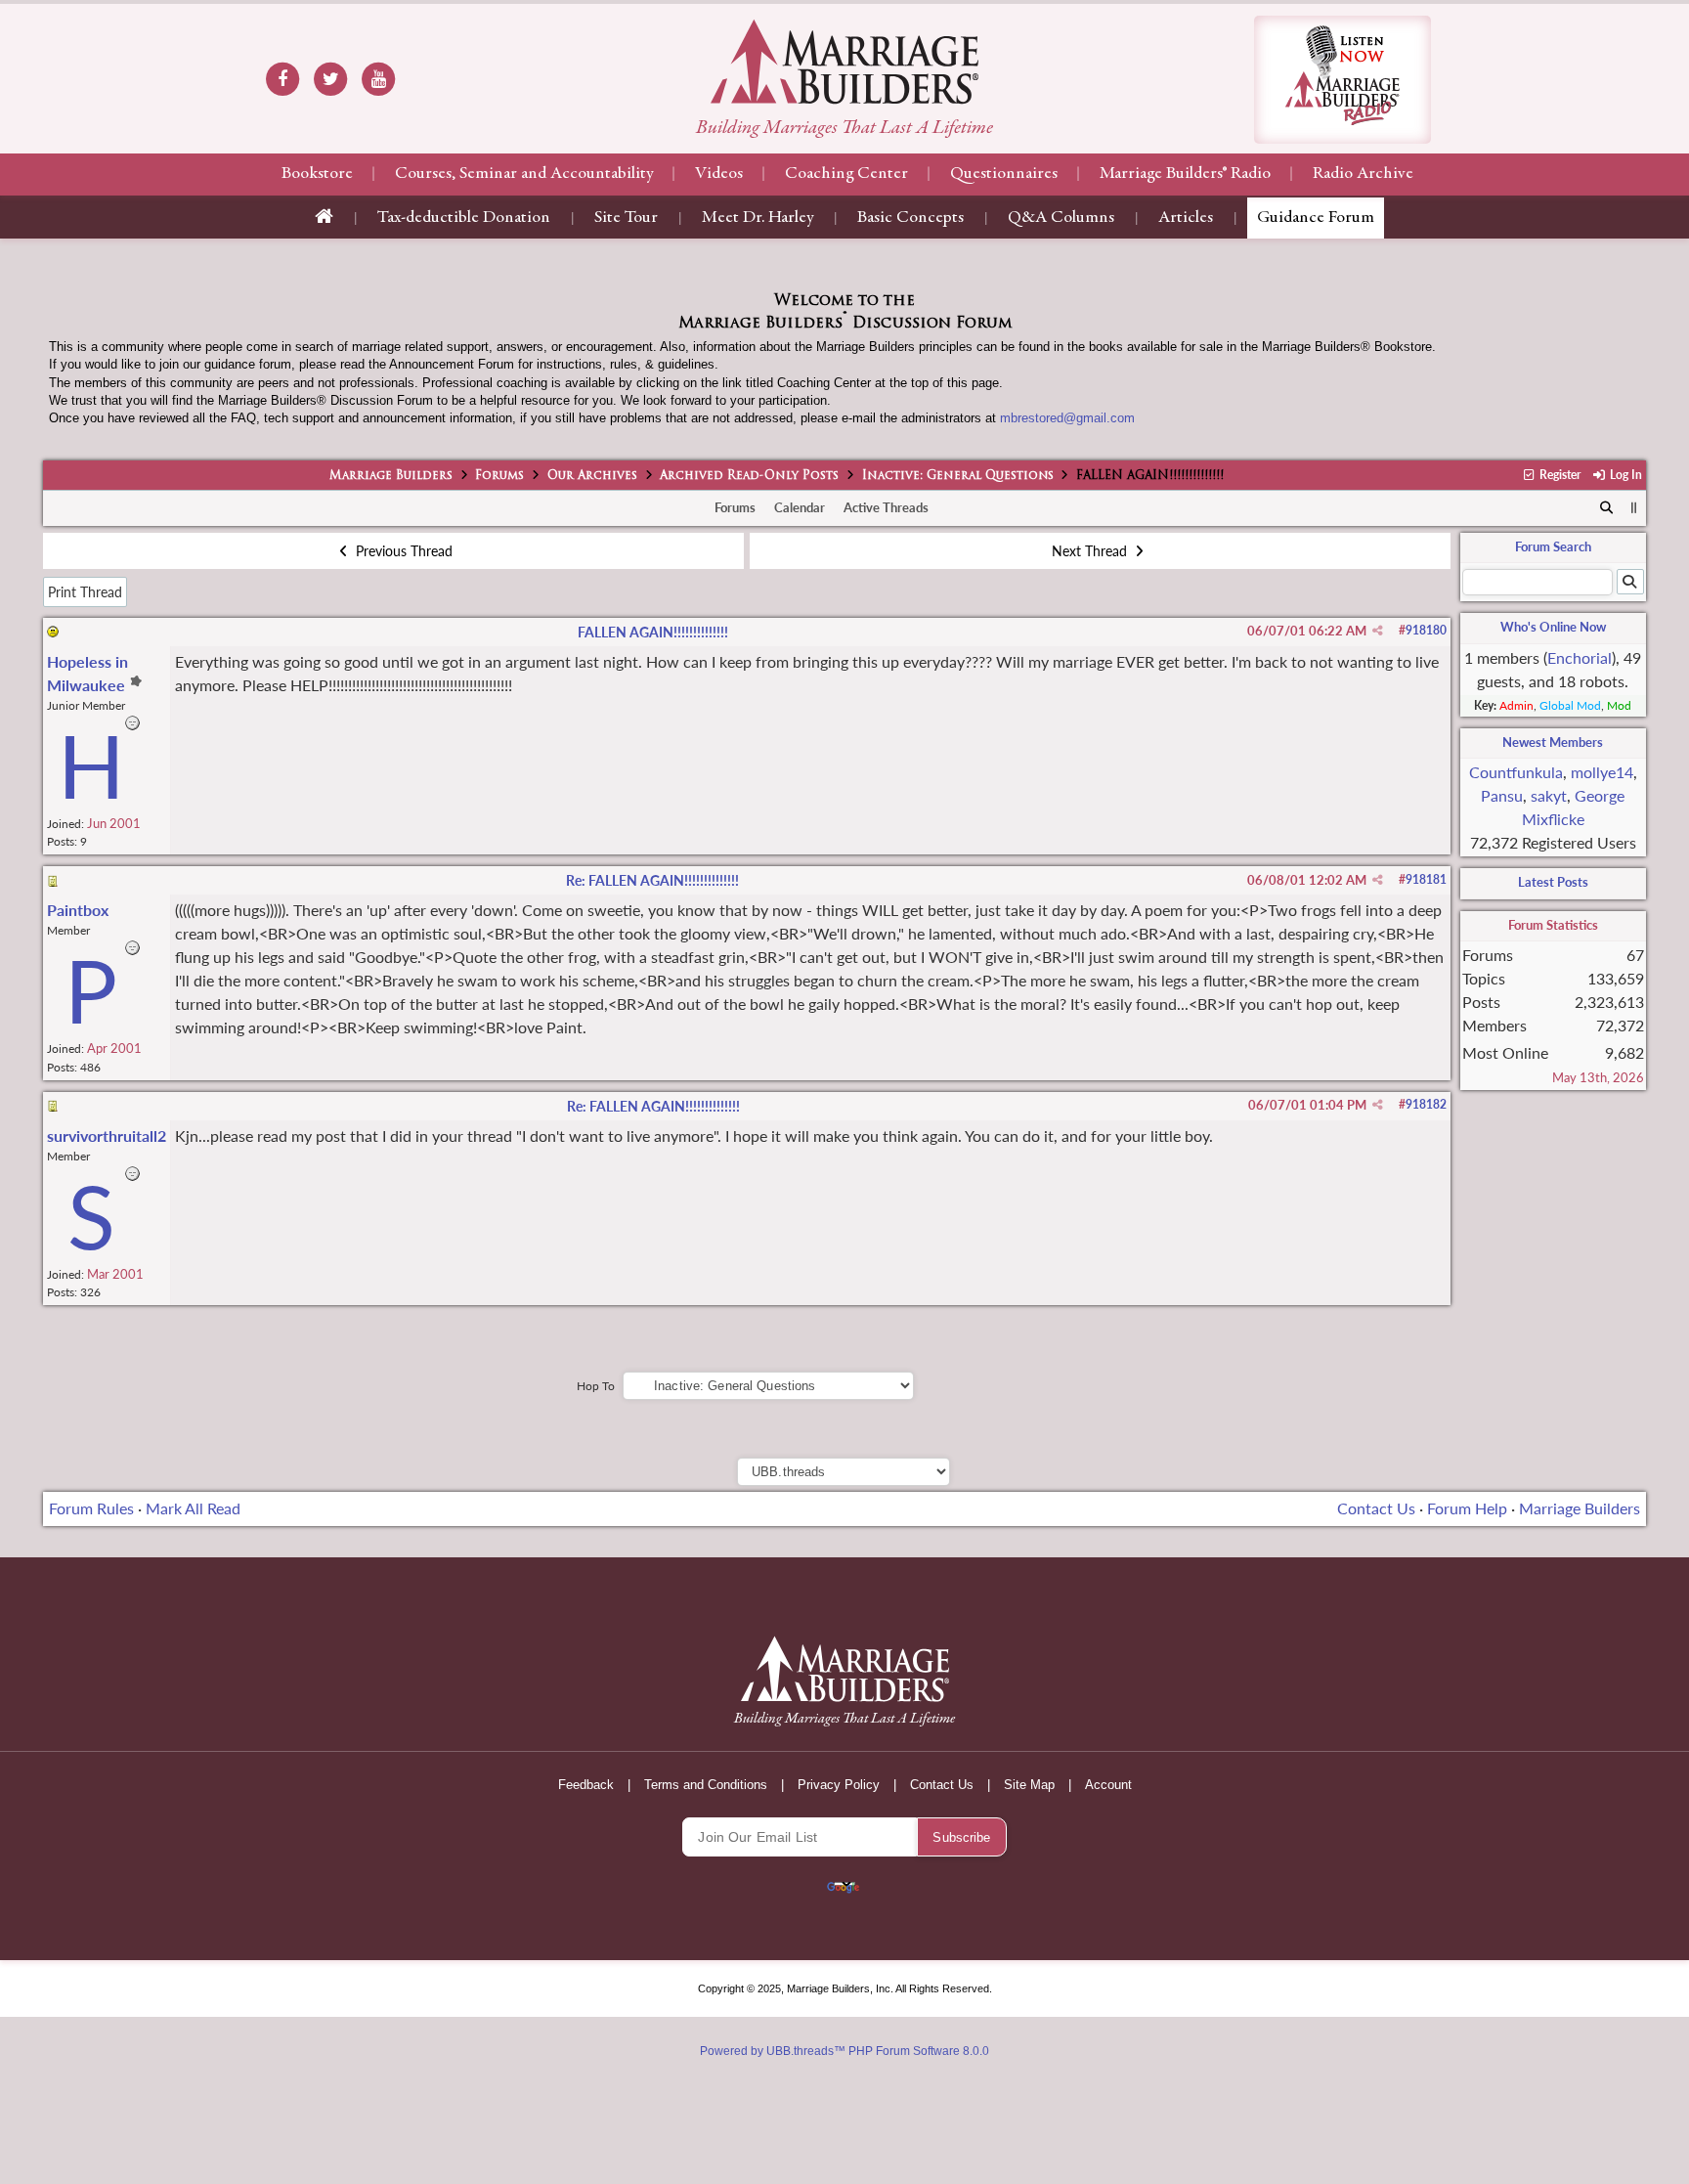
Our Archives (592, 476)
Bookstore (317, 174)
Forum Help (1467, 1508)
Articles (1186, 218)
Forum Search (1553, 546)
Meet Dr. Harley (758, 218)
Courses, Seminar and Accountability (524, 174)
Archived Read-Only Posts (749, 476)
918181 (1426, 879)
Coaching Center (846, 174)
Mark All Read (193, 1508)
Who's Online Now (1553, 627)
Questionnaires (1004, 174)
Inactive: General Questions (958, 476)
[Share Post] (1378, 631)
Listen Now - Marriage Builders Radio (1343, 80)
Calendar (800, 507)
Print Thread (85, 592)
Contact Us (1376, 1508)
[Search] (1606, 508)
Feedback (586, 1785)
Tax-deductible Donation (464, 218)
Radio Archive (1363, 174)
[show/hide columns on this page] (1634, 507)
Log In (1624, 475)
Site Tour (626, 218)
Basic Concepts (910, 218)
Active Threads (886, 507)
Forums (499, 476)
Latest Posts (1553, 882)
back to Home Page (844, 62)
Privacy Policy (839, 1785)
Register (1559, 475)
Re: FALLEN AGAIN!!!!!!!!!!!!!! (652, 880)
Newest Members (1553, 742)
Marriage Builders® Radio (1185, 174)
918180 (1426, 630)
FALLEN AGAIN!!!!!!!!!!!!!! (653, 632)
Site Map (1029, 1785)
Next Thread (1091, 551)
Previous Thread (402, 551)
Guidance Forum (1316, 218)
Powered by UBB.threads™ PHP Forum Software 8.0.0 (844, 2051)
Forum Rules (91, 1508)
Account (1108, 1785)
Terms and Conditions (706, 1785)
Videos (719, 174)
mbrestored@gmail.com (1067, 418)
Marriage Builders (391, 476)
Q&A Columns (1061, 218)
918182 (1426, 1104)
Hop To (596, 1386)
